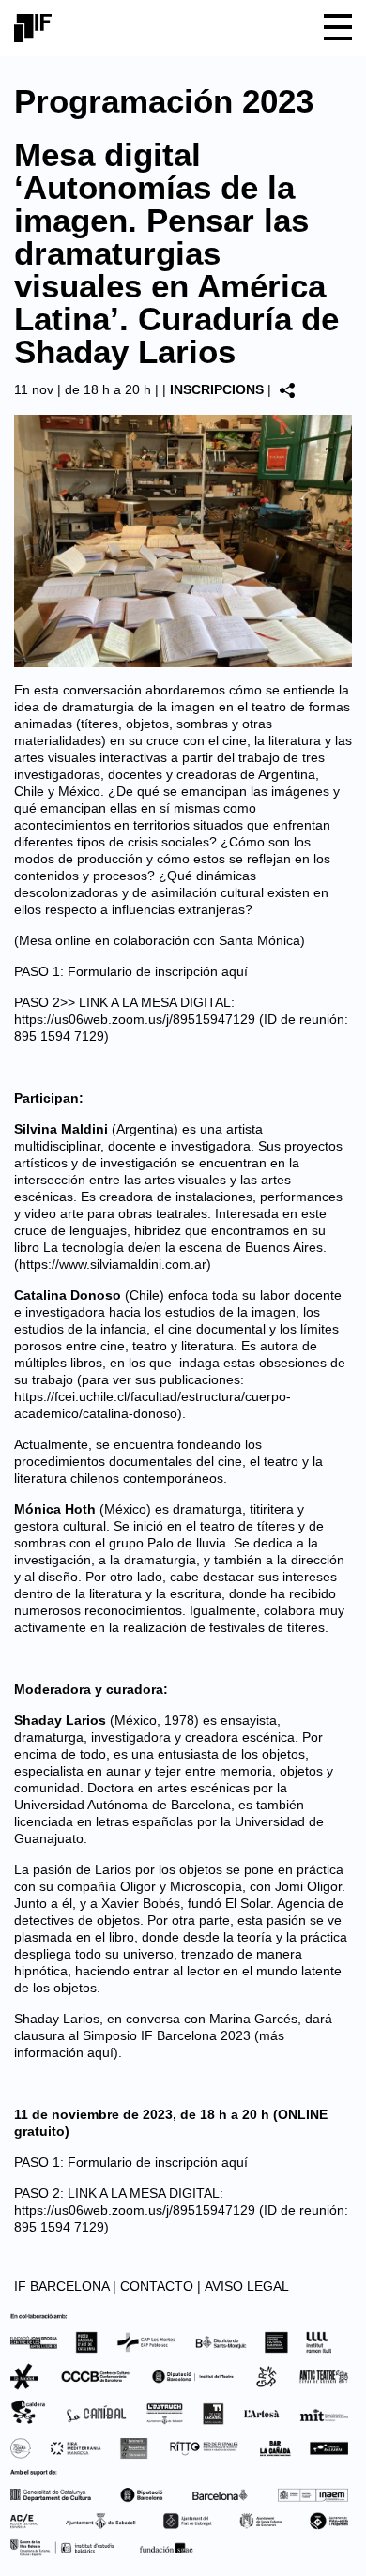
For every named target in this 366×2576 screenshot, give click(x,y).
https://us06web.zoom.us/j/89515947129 (135, 1019)
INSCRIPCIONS (217, 389)
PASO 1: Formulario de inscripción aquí (131, 971)
